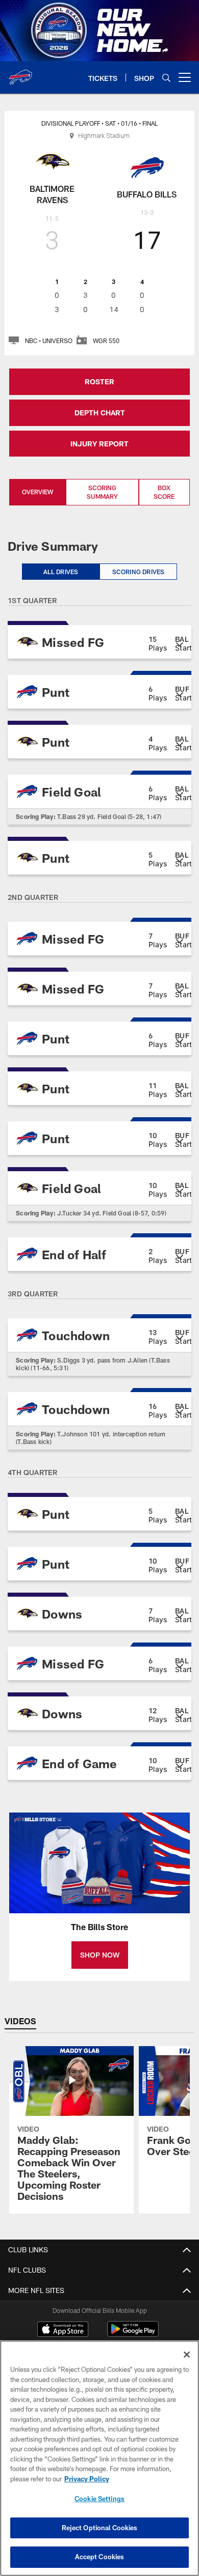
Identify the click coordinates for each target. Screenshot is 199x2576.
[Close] (187, 2355)
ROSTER (99, 381)
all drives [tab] (61, 572)
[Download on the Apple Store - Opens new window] (63, 2330)
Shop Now (100, 1955)
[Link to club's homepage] (20, 73)
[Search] (166, 78)
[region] (99, 2458)
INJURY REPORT (99, 444)
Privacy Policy (87, 2479)
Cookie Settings (99, 2499)
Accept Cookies (100, 2557)
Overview (38, 492)
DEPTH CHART (100, 413)
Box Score (164, 492)
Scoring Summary (102, 492)
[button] (99, 642)
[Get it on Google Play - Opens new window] (133, 2334)
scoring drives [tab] (139, 572)
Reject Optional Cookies (100, 2528)
